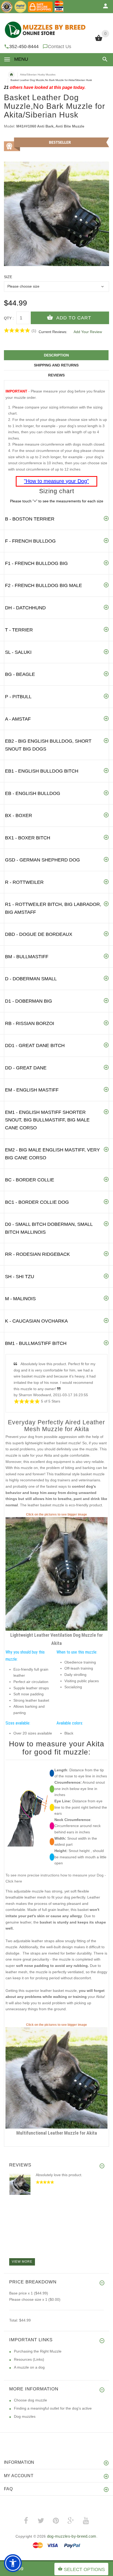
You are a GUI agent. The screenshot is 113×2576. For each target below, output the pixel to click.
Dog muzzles (25, 2416)
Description (56, 355)
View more (22, 2262)
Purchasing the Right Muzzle (38, 2351)
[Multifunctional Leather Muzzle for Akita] (56, 2078)
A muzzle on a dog (29, 2367)
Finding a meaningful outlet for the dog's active (53, 2408)
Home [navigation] (11, 75)
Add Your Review (88, 332)
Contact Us (60, 47)
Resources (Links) (29, 2359)
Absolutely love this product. (59, 2175)
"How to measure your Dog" (56, 481)
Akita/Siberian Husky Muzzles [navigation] (38, 75)
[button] (104, 59)
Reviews (56, 375)
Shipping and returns (56, 365)
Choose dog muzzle (30, 2400)
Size (8, 277)
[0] (99, 40)
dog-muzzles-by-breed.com (72, 2536)
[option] (56, 214)
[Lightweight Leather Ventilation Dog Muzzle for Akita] (56, 1574)
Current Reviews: (53, 332)
